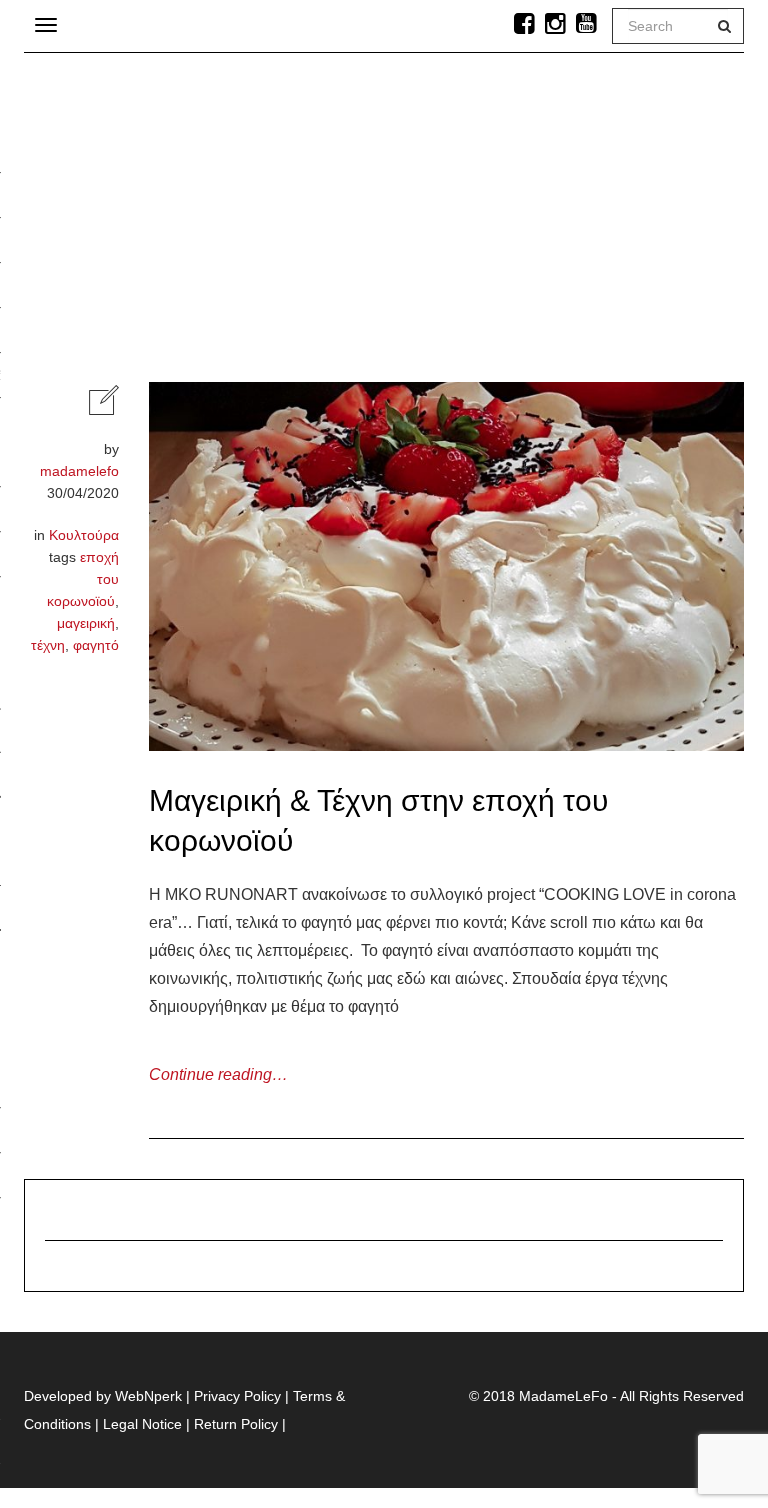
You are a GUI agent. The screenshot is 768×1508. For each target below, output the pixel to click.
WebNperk (148, 1396)
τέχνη (48, 645)
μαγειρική (86, 623)
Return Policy (236, 1424)
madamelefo (79, 471)
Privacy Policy (237, 1396)
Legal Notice (142, 1424)
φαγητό (96, 645)
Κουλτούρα (84, 535)
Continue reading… (218, 1074)
